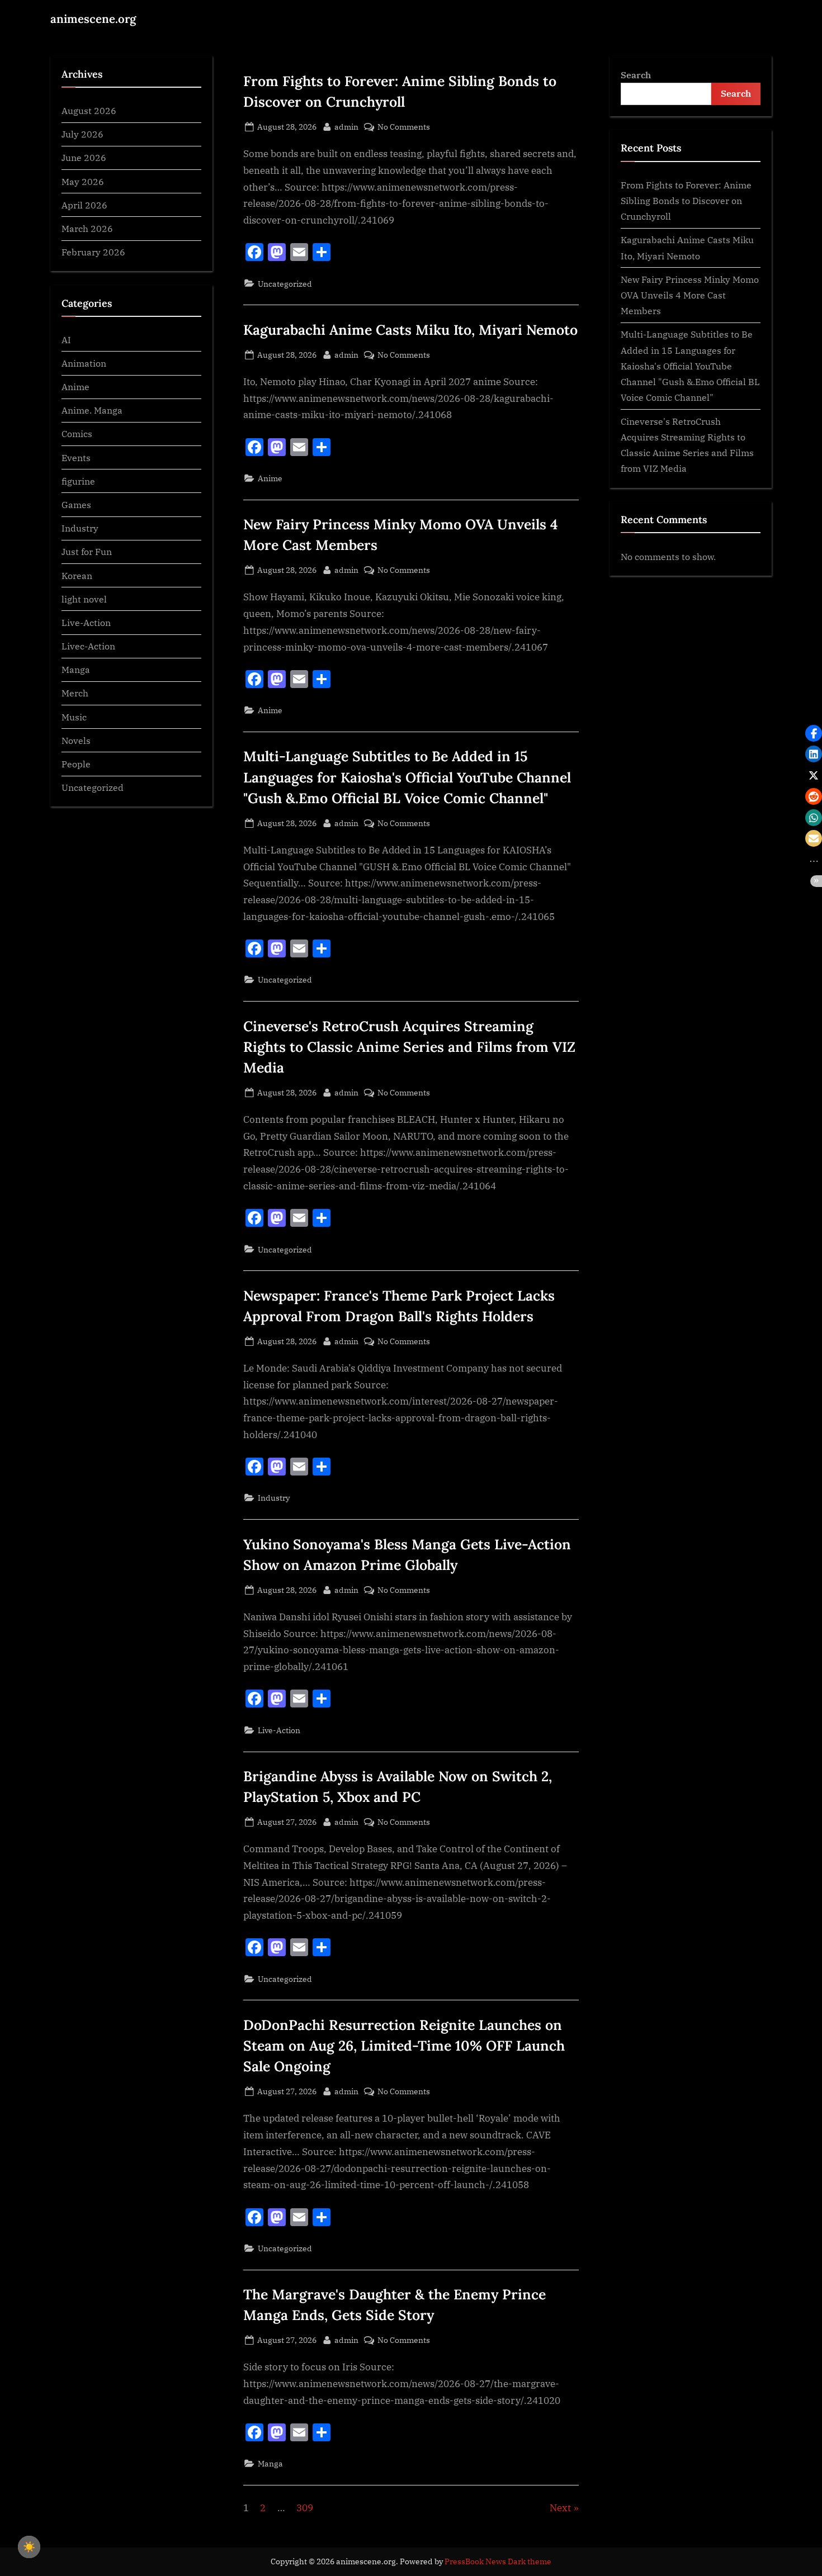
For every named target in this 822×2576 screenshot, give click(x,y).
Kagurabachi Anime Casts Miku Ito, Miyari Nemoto (410, 330)
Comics (77, 434)
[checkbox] (29, 2547)
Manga (270, 2463)
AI (66, 340)
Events (76, 457)
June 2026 (84, 158)
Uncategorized (285, 284)
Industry (274, 1498)
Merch (75, 693)
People (76, 764)
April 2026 (84, 205)
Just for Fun (87, 551)
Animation (84, 363)
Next (560, 2508)
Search (636, 75)
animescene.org (93, 19)
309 (305, 2508)
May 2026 (83, 181)
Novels (76, 740)
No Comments (404, 127)
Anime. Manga (92, 410)
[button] (814, 733)
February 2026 (93, 252)
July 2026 (82, 134)
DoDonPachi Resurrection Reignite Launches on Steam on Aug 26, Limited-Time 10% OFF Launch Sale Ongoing (404, 2046)
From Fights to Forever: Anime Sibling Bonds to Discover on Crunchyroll (686, 201)
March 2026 (87, 228)
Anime (270, 478)
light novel (84, 599)
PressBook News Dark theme (498, 2561)
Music (74, 717)
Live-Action (279, 1730)
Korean (77, 575)
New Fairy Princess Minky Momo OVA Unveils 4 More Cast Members (690, 295)
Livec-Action (88, 646)
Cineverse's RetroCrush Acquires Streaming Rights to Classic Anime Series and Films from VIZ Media (409, 1047)
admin (346, 126)
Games (76, 504)
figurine (78, 481)
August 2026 (89, 110)
